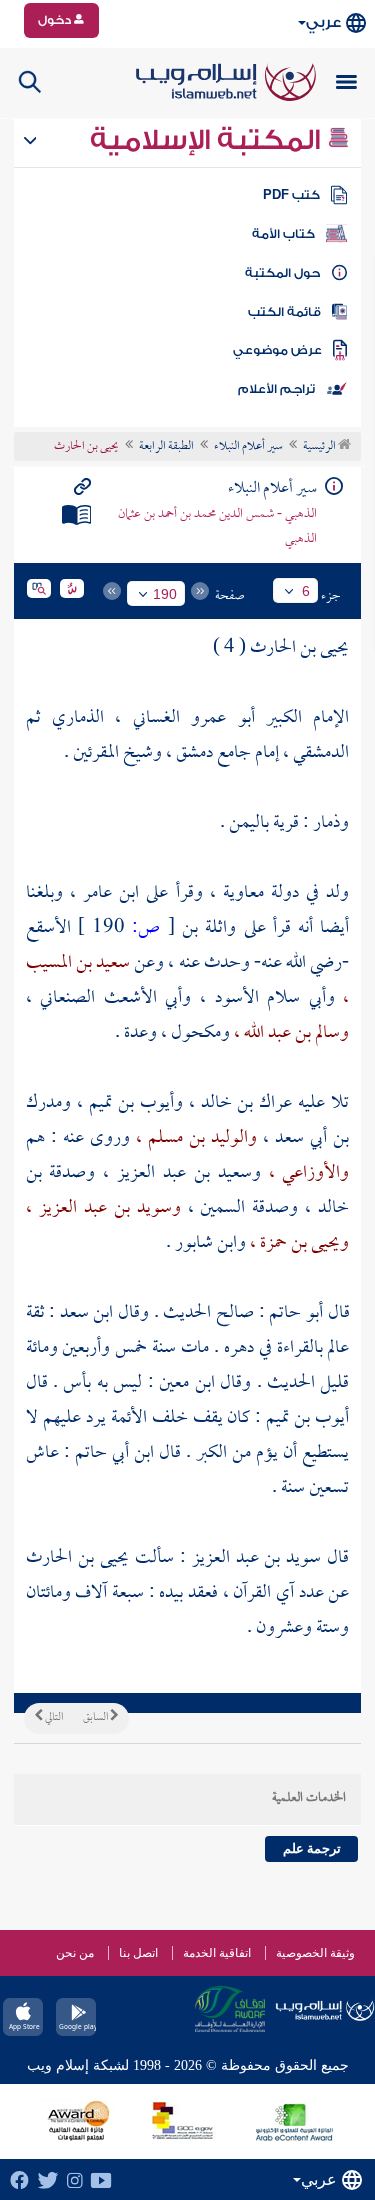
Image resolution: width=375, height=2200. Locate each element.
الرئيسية (320, 447)
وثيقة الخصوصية (315, 1953)
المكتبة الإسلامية (208, 140)
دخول (56, 20)
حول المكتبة (282, 273)
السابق (96, 1718)
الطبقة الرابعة (166, 447)
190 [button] (165, 594)
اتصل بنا (138, 1953)
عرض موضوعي (277, 350)
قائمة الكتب (284, 312)
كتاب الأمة (283, 234)
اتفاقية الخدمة (217, 1953)
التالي (53, 1718)
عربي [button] (323, 22)
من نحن (75, 1953)
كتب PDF (291, 195)
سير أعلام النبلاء (248, 447)
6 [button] (306, 591)
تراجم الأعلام (276, 389)
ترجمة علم (312, 1848)
